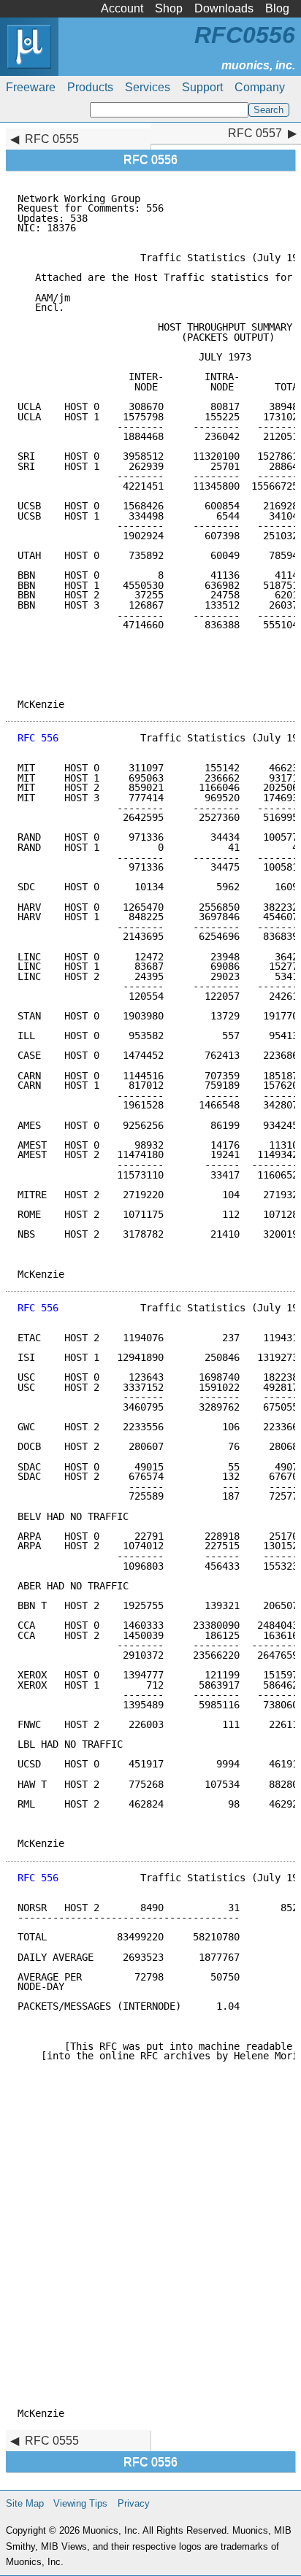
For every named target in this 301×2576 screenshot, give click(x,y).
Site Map (25, 2503)
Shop (169, 8)
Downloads (224, 8)
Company (260, 87)
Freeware (31, 87)
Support (202, 87)
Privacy (134, 2503)
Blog (277, 8)
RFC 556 (38, 738)
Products (90, 87)
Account (122, 8)
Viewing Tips (80, 2503)
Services (148, 87)
